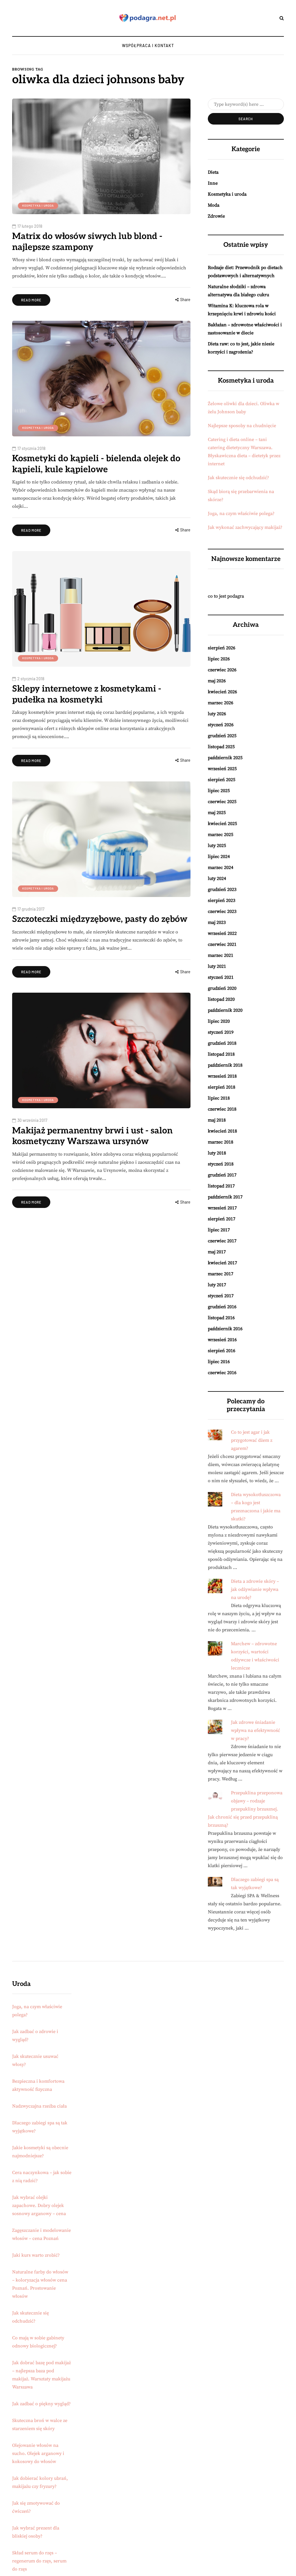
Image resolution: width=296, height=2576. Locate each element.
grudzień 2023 (222, 889)
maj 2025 (217, 813)
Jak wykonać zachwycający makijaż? (245, 527)
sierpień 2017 (222, 1219)
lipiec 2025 (219, 791)
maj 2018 (217, 1120)
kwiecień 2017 (222, 1263)
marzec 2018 (221, 1142)
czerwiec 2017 (222, 1241)
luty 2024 (217, 879)
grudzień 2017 (222, 1175)
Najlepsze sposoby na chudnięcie (242, 426)
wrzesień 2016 (222, 1340)
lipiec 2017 (219, 1230)
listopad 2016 (221, 1318)
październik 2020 (225, 1010)
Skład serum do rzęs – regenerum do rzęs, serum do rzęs (39, 2561)
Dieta (213, 172)
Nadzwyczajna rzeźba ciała (39, 2106)
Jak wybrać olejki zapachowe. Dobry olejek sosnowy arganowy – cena (39, 2206)
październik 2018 (225, 1065)
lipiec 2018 (219, 1098)
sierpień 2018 (222, 1087)
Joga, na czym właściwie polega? (241, 514)
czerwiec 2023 (222, 911)
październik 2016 (225, 1329)
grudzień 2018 (222, 1043)
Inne (213, 183)
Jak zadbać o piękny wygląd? (41, 2404)
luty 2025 (217, 846)
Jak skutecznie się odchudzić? (238, 478)
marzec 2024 (221, 868)
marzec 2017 (221, 1274)
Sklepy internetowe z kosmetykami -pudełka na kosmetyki (87, 694)
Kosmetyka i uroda (38, 205)
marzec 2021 (221, 955)
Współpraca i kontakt (148, 46)
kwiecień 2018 (222, 1131)
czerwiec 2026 (222, 670)
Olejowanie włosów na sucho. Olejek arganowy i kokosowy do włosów (38, 2453)
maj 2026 (217, 681)
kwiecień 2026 (222, 692)
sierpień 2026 (222, 648)
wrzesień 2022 (222, 933)
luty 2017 (217, 1285)
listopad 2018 (221, 1054)
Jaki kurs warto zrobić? (36, 2255)
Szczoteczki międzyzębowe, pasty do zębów (100, 919)
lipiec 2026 (219, 659)
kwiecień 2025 (222, 824)
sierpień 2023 (222, 900)
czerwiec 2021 (222, 944)
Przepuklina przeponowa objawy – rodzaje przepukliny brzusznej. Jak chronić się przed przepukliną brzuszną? (245, 1809)
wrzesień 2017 (222, 1208)
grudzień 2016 (222, 1307)
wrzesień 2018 (222, 1076)
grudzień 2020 (222, 988)
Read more (31, 300)
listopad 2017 (221, 1186)
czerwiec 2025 (222, 802)
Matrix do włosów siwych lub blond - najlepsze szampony (87, 242)
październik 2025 (225, 758)
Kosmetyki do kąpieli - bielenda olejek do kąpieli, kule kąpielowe (96, 464)
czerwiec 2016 (222, 1373)
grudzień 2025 (222, 736)
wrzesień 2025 (222, 769)
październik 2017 (225, 1197)
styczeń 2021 (221, 977)
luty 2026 (217, 714)
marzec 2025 (221, 835)
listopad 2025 (221, 747)
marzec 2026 (221, 703)
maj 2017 (217, 1252)
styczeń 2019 (221, 1032)
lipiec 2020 (219, 1021)
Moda (214, 205)
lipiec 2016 (219, 1362)
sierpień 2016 (222, 1351)
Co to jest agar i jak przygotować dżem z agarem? (252, 1440)
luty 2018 (217, 1153)
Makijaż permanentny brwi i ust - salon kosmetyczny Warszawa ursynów (92, 1136)
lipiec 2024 (219, 857)
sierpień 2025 (222, 780)
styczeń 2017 (221, 1296)
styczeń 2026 (221, 725)
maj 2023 (217, 922)
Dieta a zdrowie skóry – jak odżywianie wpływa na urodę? (255, 1589)
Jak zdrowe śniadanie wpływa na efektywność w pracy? (256, 1730)
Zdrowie (216, 216)
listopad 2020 (221, 999)
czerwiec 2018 (222, 1109)
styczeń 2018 (221, 1164)
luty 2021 (217, 966)
